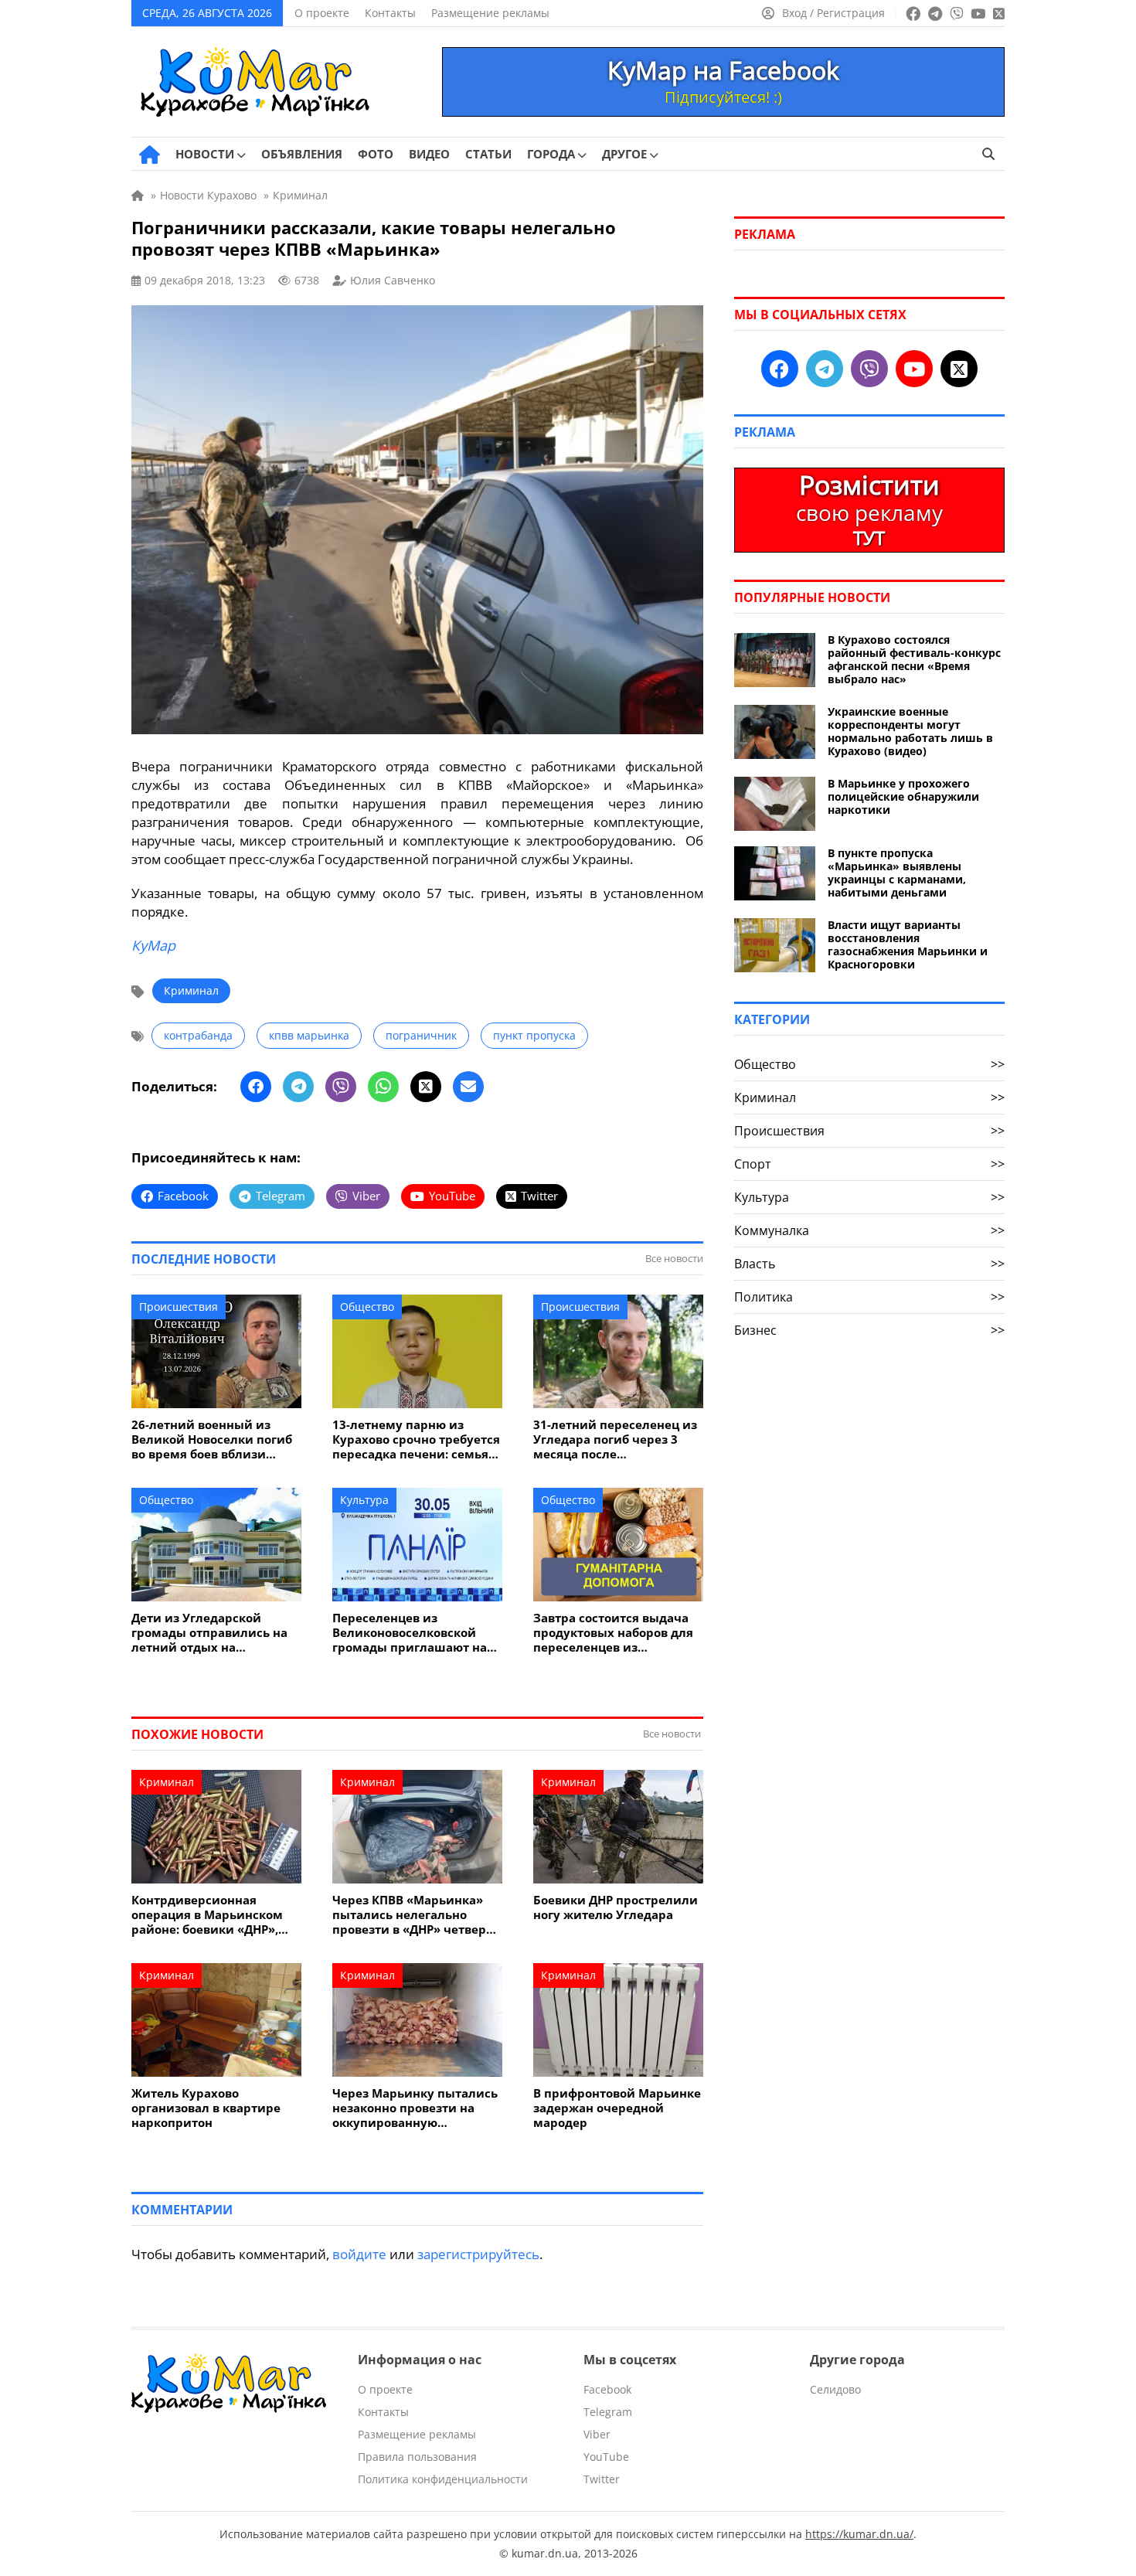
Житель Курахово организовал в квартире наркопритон (206, 2108)
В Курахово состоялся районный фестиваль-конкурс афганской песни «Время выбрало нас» (914, 659)
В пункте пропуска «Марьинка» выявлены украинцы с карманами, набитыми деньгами (897, 873)
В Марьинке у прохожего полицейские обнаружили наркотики (903, 796)
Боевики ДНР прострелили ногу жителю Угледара (616, 1907)
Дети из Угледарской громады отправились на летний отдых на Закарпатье (209, 1633)
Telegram (608, 2412)
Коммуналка (869, 1230)
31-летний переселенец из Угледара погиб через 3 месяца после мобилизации (615, 1439)
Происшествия (179, 1307)
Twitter (602, 2479)
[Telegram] (298, 1087)
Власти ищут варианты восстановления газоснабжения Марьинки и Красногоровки (908, 944)
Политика (869, 1297)
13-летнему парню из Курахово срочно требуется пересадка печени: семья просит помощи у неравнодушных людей (416, 1439)
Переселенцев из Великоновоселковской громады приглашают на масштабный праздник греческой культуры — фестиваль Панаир (410, 1633)
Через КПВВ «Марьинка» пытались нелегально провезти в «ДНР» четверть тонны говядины (416, 1915)
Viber (597, 2434)
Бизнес (869, 1330)
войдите (359, 2254)
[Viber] (341, 1087)
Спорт (869, 1164)
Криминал (191, 990)
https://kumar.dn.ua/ (859, 2534)
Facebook (607, 2389)
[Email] (468, 1087)
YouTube (606, 2457)
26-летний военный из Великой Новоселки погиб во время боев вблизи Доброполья (212, 1439)
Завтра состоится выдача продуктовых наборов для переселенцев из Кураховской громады (613, 1633)
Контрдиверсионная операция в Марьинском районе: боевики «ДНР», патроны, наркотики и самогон (207, 1915)
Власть (869, 1264)
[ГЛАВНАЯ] (150, 155)
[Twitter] (426, 1087)
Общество (367, 1307)
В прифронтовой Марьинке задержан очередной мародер (617, 2108)
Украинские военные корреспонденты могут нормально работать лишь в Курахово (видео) (910, 731)
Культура (364, 1500)
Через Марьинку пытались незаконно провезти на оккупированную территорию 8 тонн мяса (415, 2108)
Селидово (835, 2389)
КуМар (153, 945)
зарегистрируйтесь (478, 2254)
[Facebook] (256, 1087)
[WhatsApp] (383, 1087)
